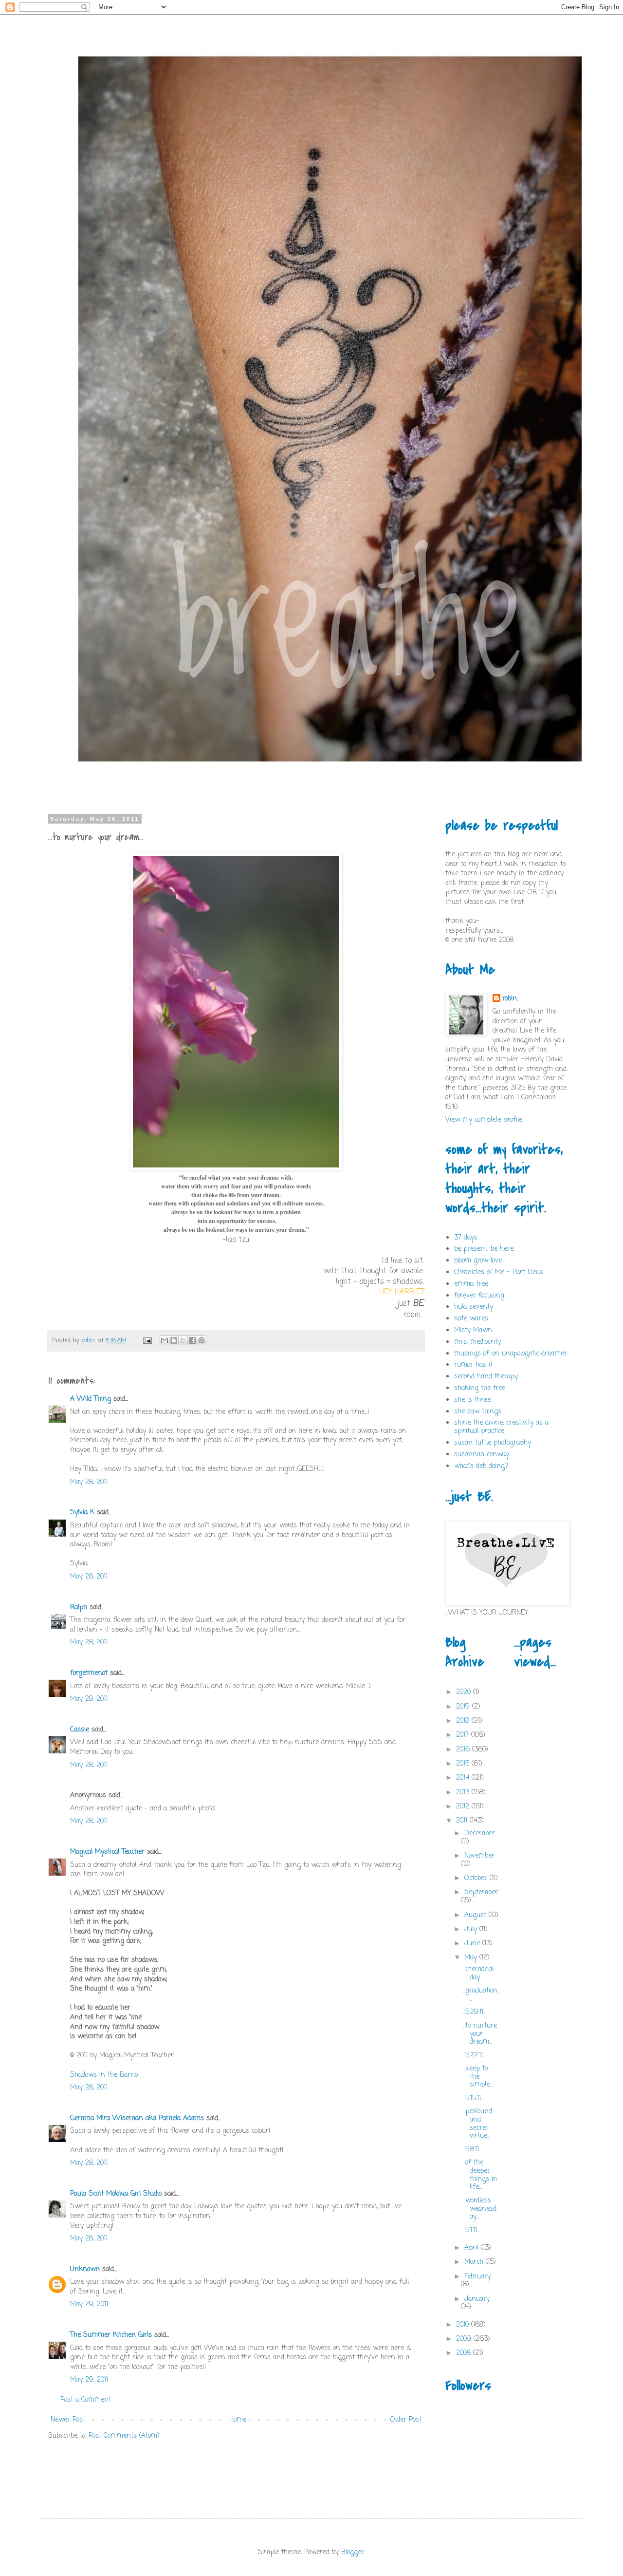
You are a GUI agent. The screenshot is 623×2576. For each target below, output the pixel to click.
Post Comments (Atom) (124, 2436)
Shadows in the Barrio (104, 2075)
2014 (464, 1778)
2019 (464, 1707)
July (472, 1929)
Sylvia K (82, 1513)
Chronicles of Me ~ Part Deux (499, 1272)
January (477, 2299)
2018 (464, 1721)
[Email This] (165, 1340)
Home (238, 2420)
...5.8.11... (472, 2150)
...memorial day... (478, 1974)
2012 (464, 1807)
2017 (464, 1735)
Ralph (79, 1608)
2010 (464, 2325)
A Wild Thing (91, 1399)
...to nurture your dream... (480, 2034)
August (476, 1915)
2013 (464, 1793)
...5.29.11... (474, 2012)
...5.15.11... (473, 2098)
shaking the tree (480, 1388)
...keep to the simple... (477, 2077)
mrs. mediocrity (477, 1342)
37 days (466, 1238)
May (472, 1958)
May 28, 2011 (89, 1482)
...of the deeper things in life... (480, 2175)
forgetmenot (89, 1673)
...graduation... (480, 1995)
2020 (465, 1692)
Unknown (85, 2269)
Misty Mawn (473, 1330)
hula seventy (474, 1307)
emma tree (471, 1284)
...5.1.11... (471, 2230)
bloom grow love (478, 1261)
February (477, 2277)
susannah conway (482, 1455)
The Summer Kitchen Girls (111, 2335)
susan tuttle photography (493, 1443)
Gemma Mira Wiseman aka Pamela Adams (137, 2118)
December (480, 1833)
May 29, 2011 (89, 2304)
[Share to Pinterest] (202, 1340)
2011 (463, 1821)
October (477, 1878)
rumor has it (473, 1365)
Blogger (353, 2552)
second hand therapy (486, 1377)
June (473, 1944)
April (473, 2248)
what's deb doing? (481, 1466)
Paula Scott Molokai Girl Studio (116, 2194)
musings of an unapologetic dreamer (511, 1354)
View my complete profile (484, 1120)
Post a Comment (86, 2400)
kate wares (471, 1319)
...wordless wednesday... (479, 2209)
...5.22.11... (474, 2056)
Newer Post (68, 2420)
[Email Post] (147, 1341)
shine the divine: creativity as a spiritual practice (501, 1427)
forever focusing (479, 1296)
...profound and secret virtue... (477, 2124)
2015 (464, 1764)
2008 (465, 2353)
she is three (472, 1400)
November (479, 1856)
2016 (464, 1750)
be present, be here (484, 1249)
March (475, 2262)
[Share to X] (183, 1340)
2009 (465, 2339)
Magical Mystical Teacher (107, 1852)
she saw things (478, 1412)
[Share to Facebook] (192, 1340)
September (481, 1892)
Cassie (80, 1730)
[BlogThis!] (174, 1340)
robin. (510, 999)
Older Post (406, 2420)
